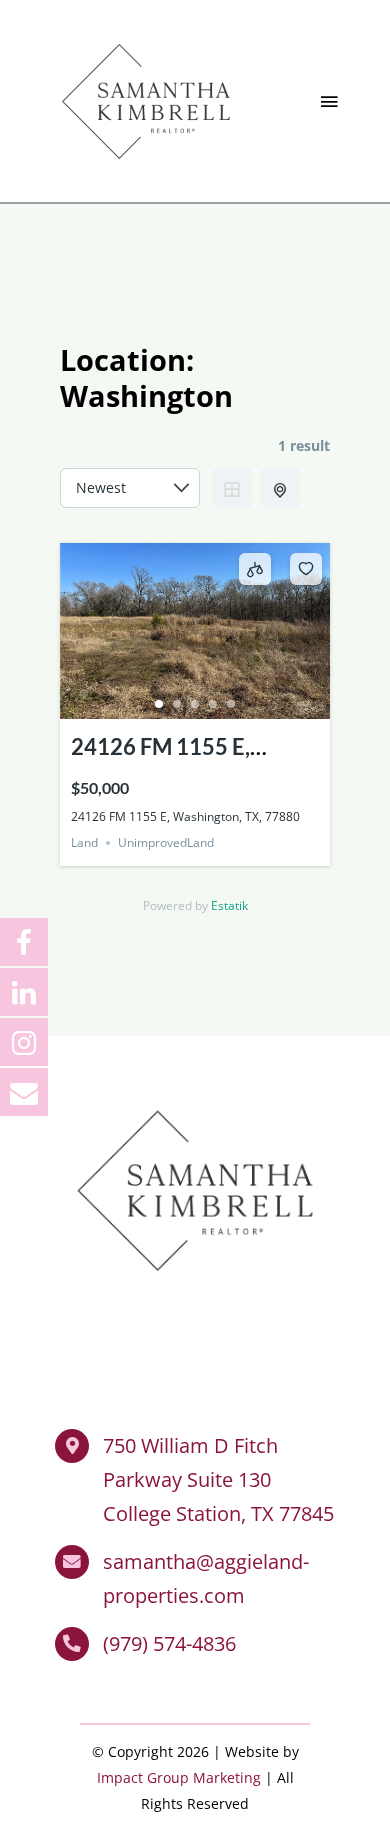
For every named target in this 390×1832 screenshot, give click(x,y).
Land (84, 842)
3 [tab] (195, 704)
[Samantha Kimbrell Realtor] (146, 39)
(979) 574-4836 (169, 1643)
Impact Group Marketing (179, 1777)
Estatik (229, 905)
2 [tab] (177, 704)
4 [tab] (213, 704)
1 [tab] (159, 704)
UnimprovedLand (166, 842)
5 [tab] (231, 704)
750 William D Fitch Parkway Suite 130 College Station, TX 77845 (218, 1479)
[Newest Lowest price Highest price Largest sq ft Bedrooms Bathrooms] (130, 488)
